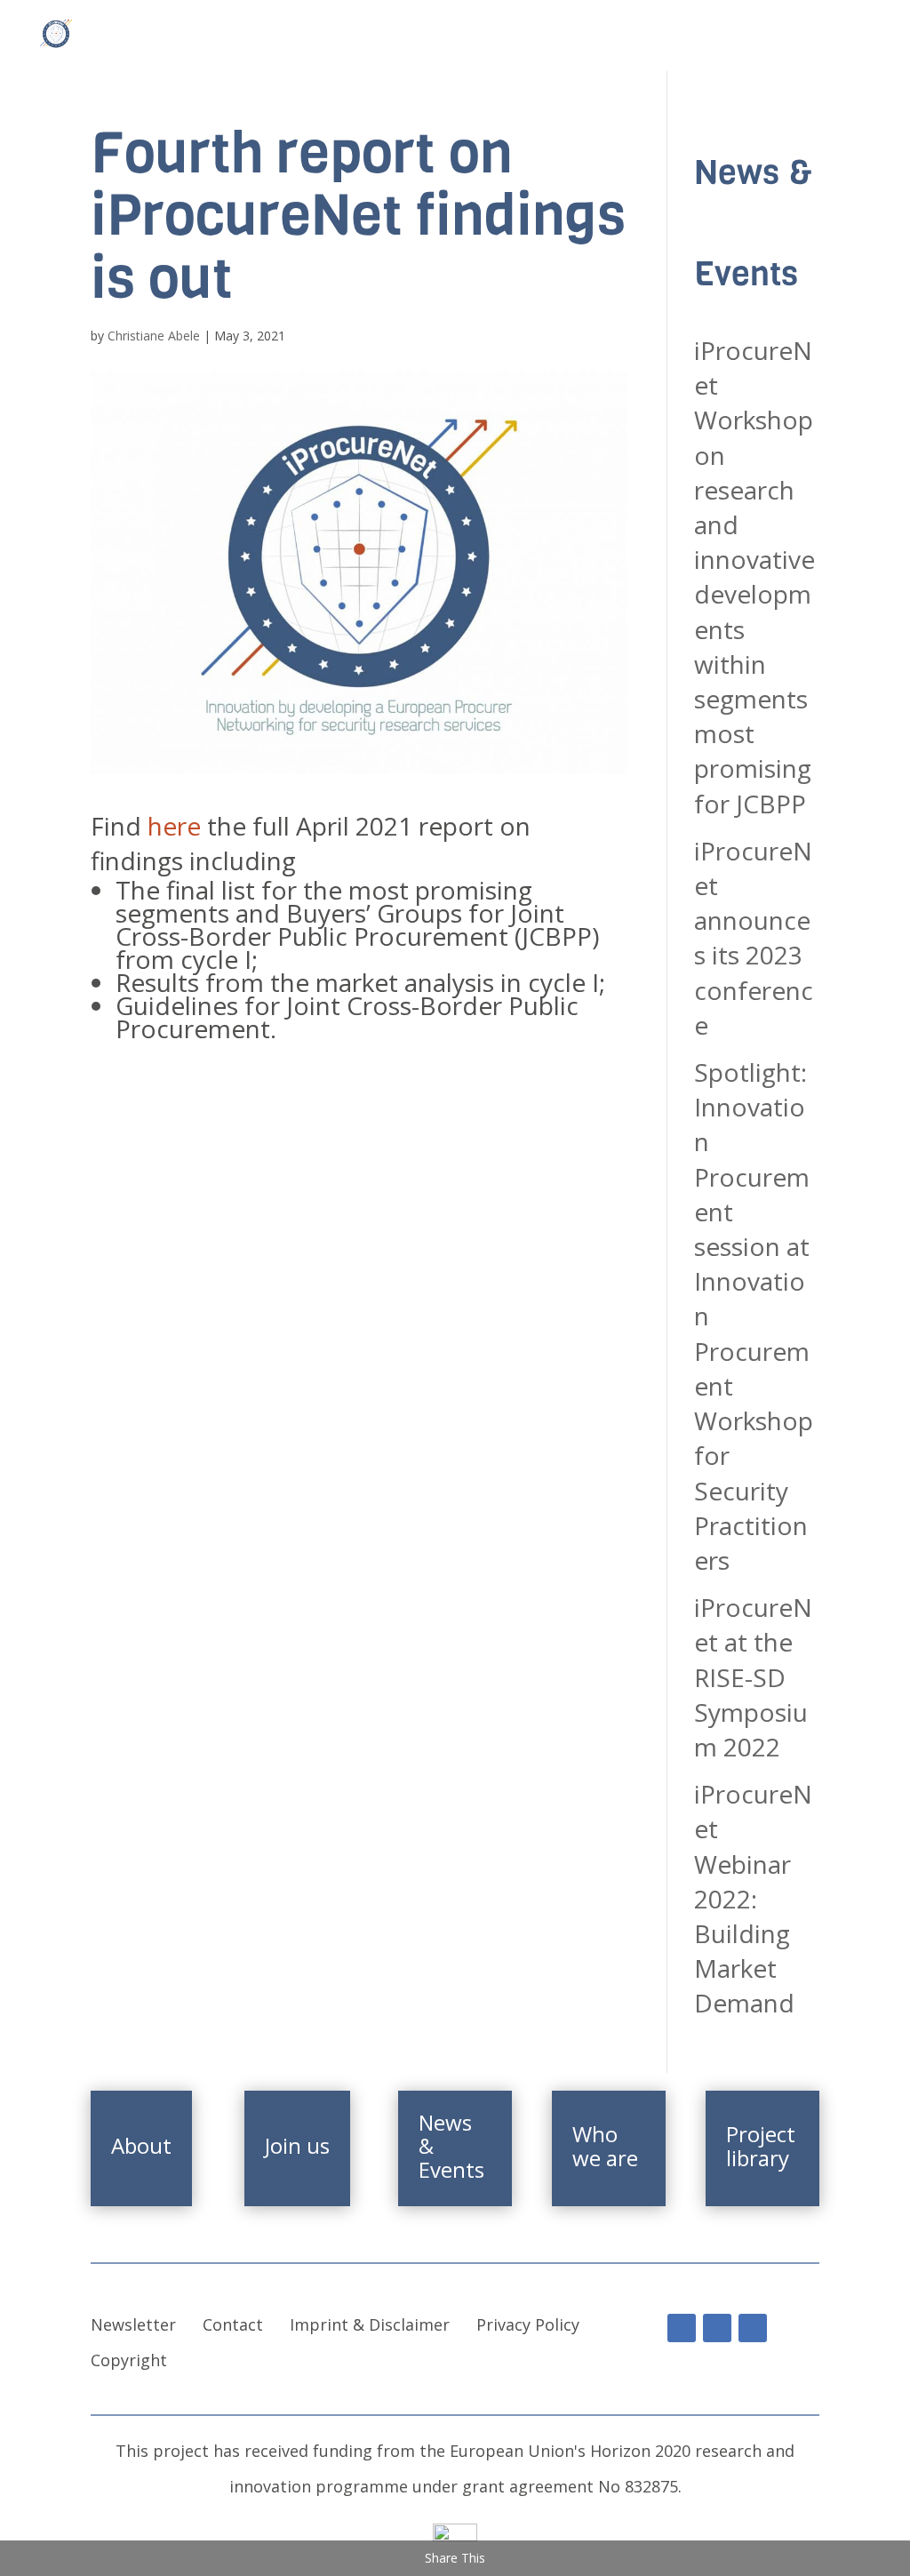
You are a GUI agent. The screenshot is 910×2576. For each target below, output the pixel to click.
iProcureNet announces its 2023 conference (754, 938)
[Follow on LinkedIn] (682, 2328)
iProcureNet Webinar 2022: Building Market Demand (753, 1898)
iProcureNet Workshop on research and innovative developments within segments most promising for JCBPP (754, 577)
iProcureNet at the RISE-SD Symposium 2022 (753, 1677)
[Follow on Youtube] (717, 2328)
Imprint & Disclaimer (370, 2324)
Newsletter (133, 2324)
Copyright (129, 2360)
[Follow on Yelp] (753, 2328)
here (177, 826)
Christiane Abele (154, 336)
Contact (233, 2324)
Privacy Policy (528, 2324)
